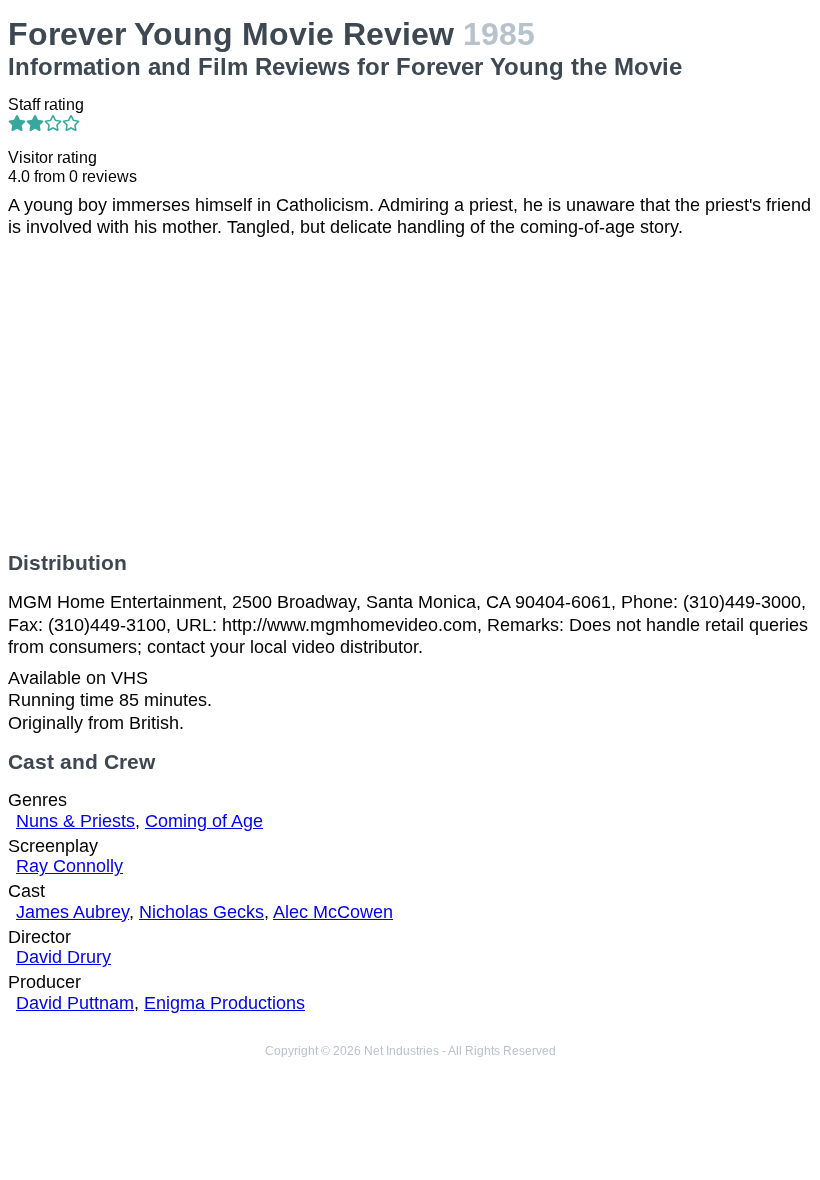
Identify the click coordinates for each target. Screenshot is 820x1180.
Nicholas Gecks (201, 912)
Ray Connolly (69, 866)
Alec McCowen (333, 912)
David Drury (63, 957)
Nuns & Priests (75, 821)
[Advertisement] (410, 395)
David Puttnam (75, 1003)
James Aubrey (72, 912)
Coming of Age (204, 821)
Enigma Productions (224, 1003)
